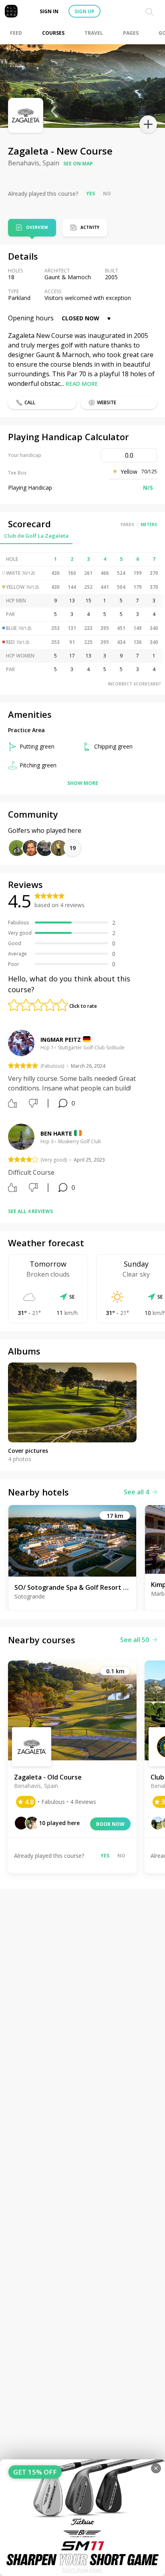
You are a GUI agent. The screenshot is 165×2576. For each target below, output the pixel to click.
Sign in (49, 11)
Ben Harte (56, 1133)
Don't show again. (83, 2570)
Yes (91, 194)
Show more (83, 783)
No (107, 194)
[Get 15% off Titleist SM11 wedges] (82, 2518)
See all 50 (135, 1640)
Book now (110, 1824)
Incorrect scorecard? (134, 684)
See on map (78, 164)
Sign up (85, 11)
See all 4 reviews (30, 1211)
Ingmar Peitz (61, 1040)
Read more (82, 384)
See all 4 (136, 1492)
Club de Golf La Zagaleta (36, 536)
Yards (127, 524)
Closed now (80, 318)
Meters (149, 524)
